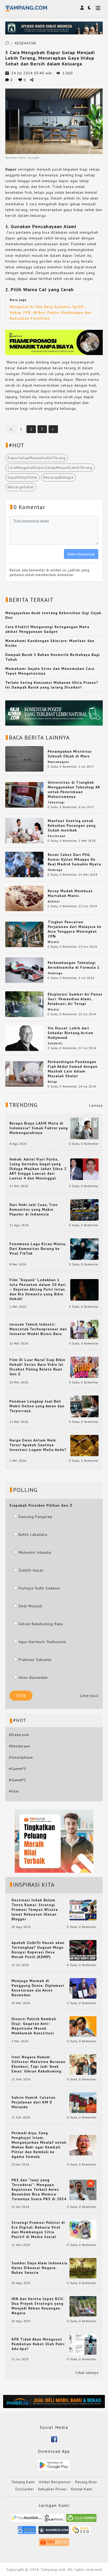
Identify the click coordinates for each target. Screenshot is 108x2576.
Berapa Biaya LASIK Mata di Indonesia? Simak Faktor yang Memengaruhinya (39, 1128)
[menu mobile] (98, 9)
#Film (14, 1791)
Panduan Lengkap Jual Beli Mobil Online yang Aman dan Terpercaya (37, 1406)
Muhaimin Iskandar (35, 1552)
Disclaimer (25, 2489)
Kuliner (54, 901)
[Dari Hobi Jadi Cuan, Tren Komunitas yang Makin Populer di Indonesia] (84, 1210)
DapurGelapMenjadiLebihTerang (37, 458)
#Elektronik (19, 1735)
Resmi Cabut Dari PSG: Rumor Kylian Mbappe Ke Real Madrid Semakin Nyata (74, 859)
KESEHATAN (25, 43)
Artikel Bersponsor (55, 2482)
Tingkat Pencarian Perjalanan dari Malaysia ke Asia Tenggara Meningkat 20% (75, 929)
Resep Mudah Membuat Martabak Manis (70, 893)
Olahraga (55, 870)
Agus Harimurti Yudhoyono (42, 1642)
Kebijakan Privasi (52, 2489)
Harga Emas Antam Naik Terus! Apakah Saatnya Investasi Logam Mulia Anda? (38, 1445)
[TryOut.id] (54, 2544)
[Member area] (82, 8)
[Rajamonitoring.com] (27, 2532)
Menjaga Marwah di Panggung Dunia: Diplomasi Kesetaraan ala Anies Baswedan (38, 1988)
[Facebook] (54, 2439)
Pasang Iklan (86, 2482)
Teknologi (56, 802)
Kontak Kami (82, 2489)
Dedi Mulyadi (31, 1606)
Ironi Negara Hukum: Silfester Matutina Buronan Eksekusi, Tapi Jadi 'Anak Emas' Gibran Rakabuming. (39, 2064)
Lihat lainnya (87, 2373)
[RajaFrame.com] (54, 2520)
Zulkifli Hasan (31, 1570)
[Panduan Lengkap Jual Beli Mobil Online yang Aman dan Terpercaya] (84, 1406)
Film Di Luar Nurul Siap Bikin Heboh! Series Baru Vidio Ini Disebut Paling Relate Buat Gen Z (37, 1367)
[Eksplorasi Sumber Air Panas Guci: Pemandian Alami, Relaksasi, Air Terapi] (24, 1004)
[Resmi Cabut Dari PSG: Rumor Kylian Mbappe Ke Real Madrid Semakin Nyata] (24, 864)
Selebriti (55, 1043)
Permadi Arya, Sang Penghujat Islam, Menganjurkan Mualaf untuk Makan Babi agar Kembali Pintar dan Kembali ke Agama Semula (39, 2145)
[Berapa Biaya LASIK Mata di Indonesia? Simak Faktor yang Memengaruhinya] (84, 1128)
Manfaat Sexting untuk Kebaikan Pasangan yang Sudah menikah (72, 825)
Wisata (53, 942)
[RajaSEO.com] (81, 2532)
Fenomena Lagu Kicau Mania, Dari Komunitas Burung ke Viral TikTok (38, 1249)
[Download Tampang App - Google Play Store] (54, 2465)
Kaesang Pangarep (36, 1517)
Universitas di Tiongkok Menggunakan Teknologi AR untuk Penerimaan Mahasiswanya (74, 789)
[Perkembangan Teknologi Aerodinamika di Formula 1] (24, 970)
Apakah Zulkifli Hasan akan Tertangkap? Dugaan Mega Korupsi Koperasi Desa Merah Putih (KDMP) (38, 1950)
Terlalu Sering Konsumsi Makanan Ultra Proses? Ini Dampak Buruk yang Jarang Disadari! (52, 685)
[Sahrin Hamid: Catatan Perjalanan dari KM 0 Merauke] (83, 2102)
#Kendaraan (20, 1746)
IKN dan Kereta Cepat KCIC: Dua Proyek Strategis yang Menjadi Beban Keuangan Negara (38, 2306)
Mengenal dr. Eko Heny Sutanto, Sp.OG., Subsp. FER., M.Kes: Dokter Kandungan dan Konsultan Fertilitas (51, 312)
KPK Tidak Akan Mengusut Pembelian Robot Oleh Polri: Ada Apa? (38, 2344)
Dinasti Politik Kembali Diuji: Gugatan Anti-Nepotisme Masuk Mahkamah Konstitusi (34, 2026)
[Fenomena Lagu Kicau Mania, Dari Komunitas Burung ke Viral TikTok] (84, 1249)
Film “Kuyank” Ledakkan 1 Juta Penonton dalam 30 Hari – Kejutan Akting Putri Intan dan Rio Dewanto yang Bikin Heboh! (38, 1289)
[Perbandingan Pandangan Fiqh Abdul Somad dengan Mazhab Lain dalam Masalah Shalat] (24, 1074)
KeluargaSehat (21, 487)
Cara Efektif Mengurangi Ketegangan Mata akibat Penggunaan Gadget (47, 629)
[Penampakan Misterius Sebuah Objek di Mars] (24, 758)
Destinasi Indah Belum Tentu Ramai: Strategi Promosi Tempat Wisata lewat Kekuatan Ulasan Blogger (35, 1910)
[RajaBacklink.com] (27, 2520)
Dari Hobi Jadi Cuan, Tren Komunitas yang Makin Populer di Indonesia (34, 1209)
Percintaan (57, 836)
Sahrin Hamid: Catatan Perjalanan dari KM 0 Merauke (34, 2102)
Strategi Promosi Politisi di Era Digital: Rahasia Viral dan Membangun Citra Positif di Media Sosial (38, 2230)
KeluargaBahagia (58, 477)
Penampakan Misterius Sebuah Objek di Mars (70, 754)
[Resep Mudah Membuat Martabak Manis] (24, 898)
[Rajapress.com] (54, 2532)
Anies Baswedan (33, 1677)
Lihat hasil (89, 1696)
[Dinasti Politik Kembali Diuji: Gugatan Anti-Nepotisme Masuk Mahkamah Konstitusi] (83, 2026)
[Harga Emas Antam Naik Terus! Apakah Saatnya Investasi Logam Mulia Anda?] (84, 1445)
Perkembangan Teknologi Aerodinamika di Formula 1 (74, 965)
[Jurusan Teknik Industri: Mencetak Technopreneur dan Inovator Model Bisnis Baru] (84, 1329)
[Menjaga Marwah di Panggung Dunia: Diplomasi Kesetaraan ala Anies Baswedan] (83, 1988)
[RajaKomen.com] (81, 2520)
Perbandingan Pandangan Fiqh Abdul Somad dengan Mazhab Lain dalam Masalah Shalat (73, 1069)
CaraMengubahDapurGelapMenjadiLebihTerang (50, 468)
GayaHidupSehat (22, 477)
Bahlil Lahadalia (33, 1535)
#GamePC (18, 1780)
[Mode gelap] (89, 8)
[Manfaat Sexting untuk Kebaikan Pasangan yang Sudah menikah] (24, 830)
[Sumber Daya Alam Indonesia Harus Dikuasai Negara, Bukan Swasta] (83, 2268)
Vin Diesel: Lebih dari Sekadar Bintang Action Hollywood (71, 1033)
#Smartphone (21, 1757)
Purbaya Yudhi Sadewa (39, 1588)
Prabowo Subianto (35, 1660)
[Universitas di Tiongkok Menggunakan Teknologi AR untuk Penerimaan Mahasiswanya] (24, 794)
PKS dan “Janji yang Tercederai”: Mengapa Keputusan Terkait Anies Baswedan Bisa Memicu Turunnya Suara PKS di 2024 (39, 2189)
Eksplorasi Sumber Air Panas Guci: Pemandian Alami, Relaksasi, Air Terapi (75, 999)
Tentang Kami (23, 2482)
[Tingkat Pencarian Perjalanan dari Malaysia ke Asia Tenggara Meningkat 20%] (24, 934)
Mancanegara (58, 762)
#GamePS (18, 1769)
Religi (52, 1082)
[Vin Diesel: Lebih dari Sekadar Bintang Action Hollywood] (24, 1038)
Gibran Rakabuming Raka (41, 1624)
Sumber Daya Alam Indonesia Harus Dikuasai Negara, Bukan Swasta (39, 2268)
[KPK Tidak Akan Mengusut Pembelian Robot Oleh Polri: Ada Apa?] (83, 2344)
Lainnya (96, 1105)
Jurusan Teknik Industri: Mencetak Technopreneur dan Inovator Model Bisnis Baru (38, 1329)
